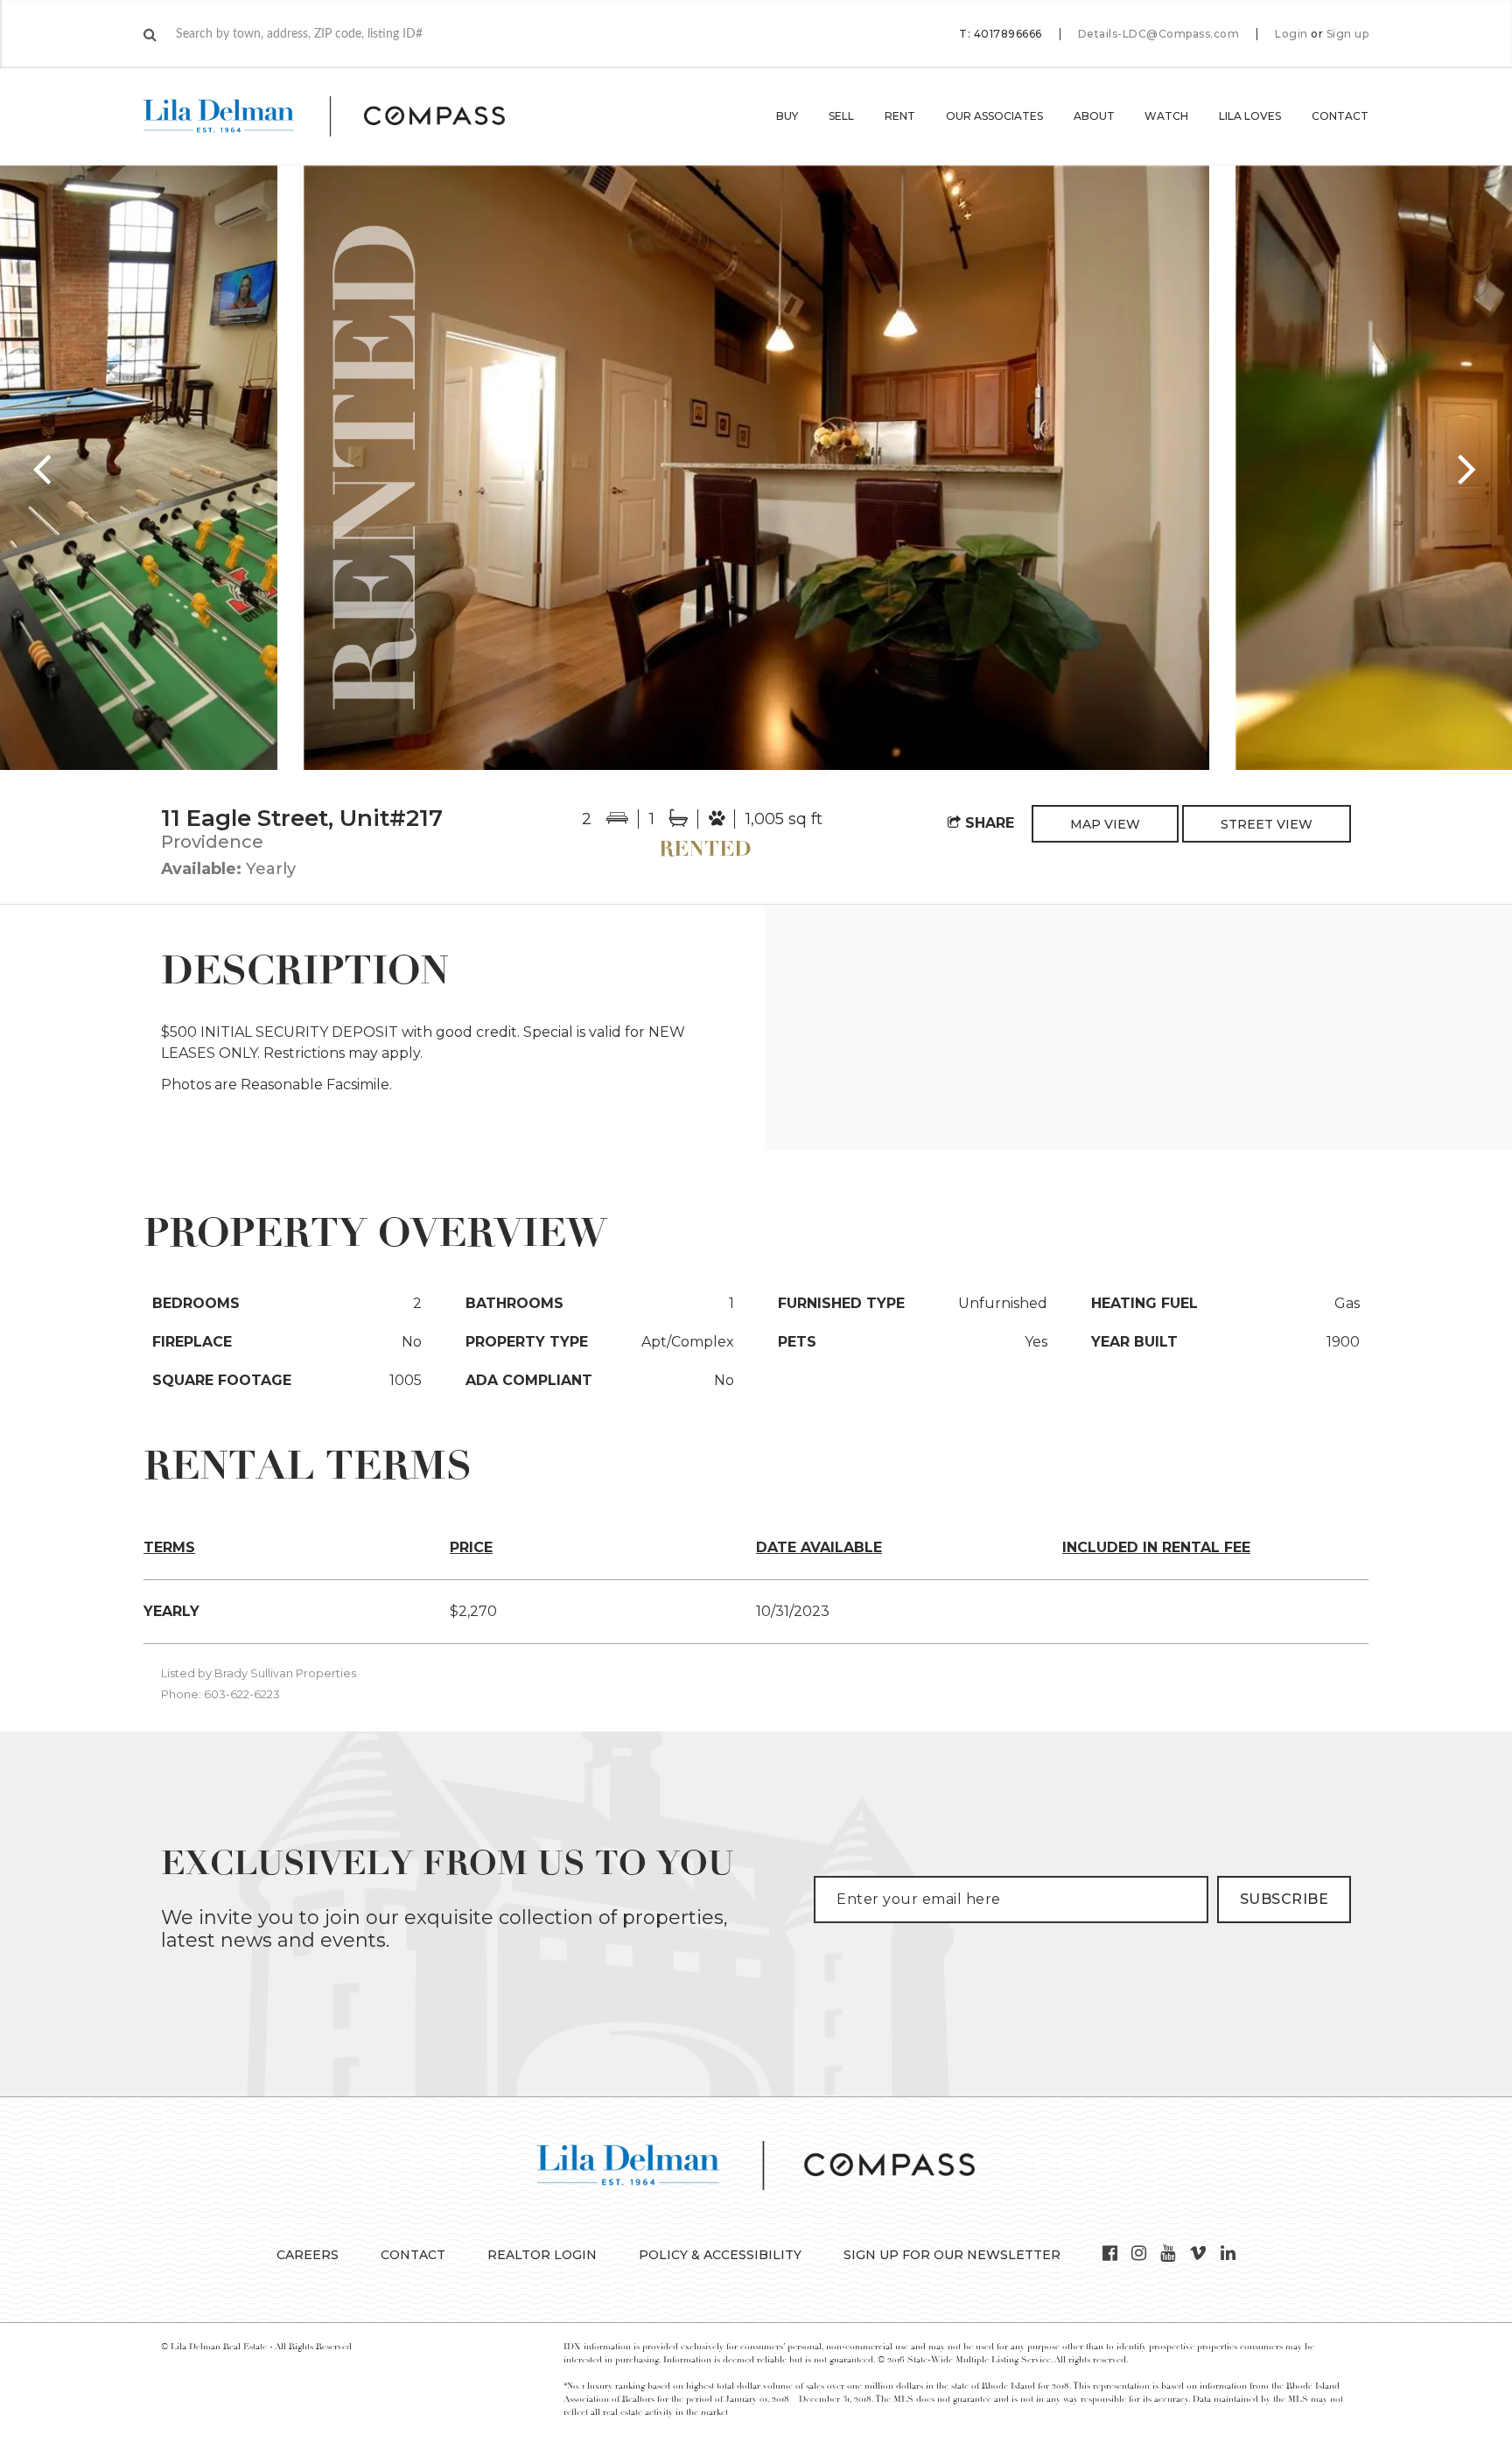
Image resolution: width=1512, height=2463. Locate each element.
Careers (308, 2255)
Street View (1267, 824)
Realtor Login (542, 2255)
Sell (841, 116)
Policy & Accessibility (720, 2255)
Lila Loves (1250, 116)
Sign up (1348, 34)
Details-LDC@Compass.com (1159, 34)
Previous (44, 468)
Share (987, 823)
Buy (787, 116)
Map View (1105, 824)
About (1094, 116)
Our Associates (994, 116)
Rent (900, 116)
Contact (1340, 116)
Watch (1166, 116)
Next (1468, 468)
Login (1291, 34)
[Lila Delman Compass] (345, 116)
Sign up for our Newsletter (952, 2255)
